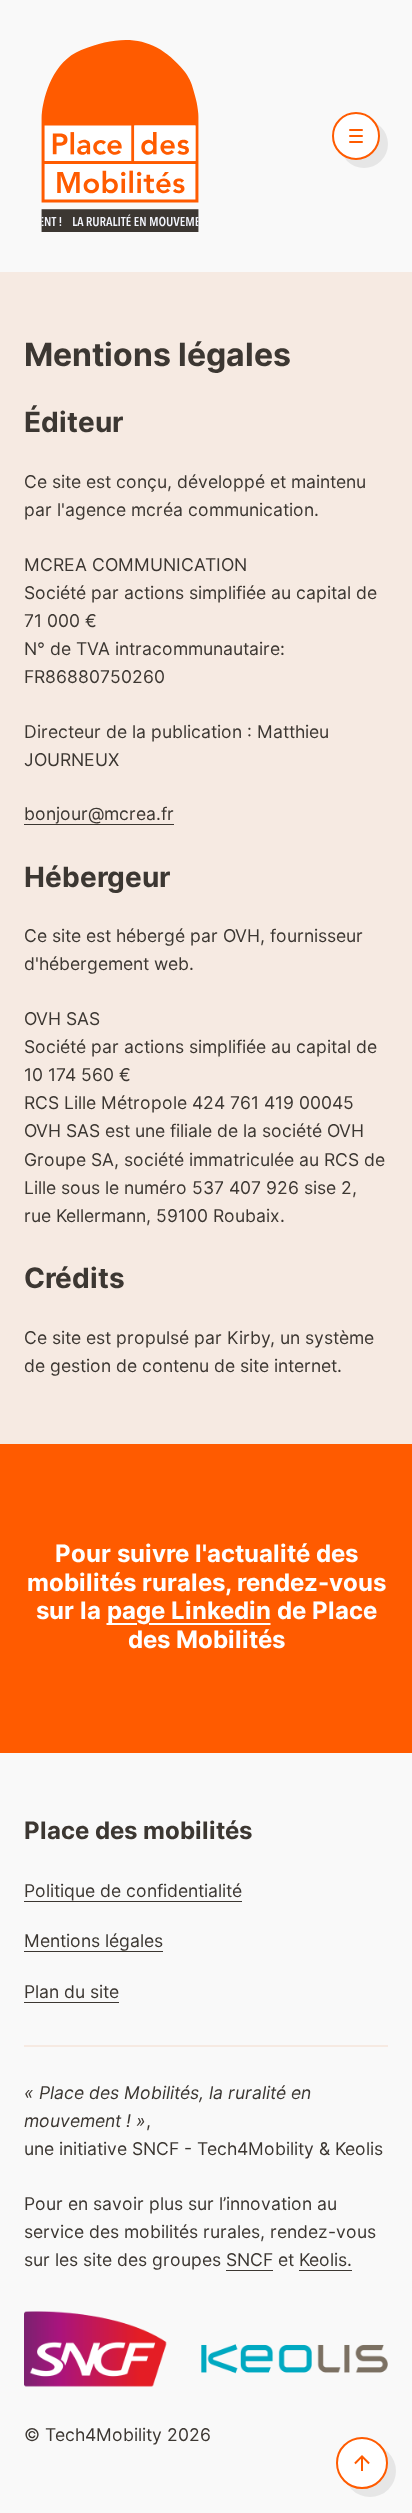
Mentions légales (93, 1940)
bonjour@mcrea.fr (99, 813)
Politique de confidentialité (133, 1890)
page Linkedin (189, 1610)
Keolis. (325, 2259)
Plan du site (71, 1991)
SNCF (249, 2259)
